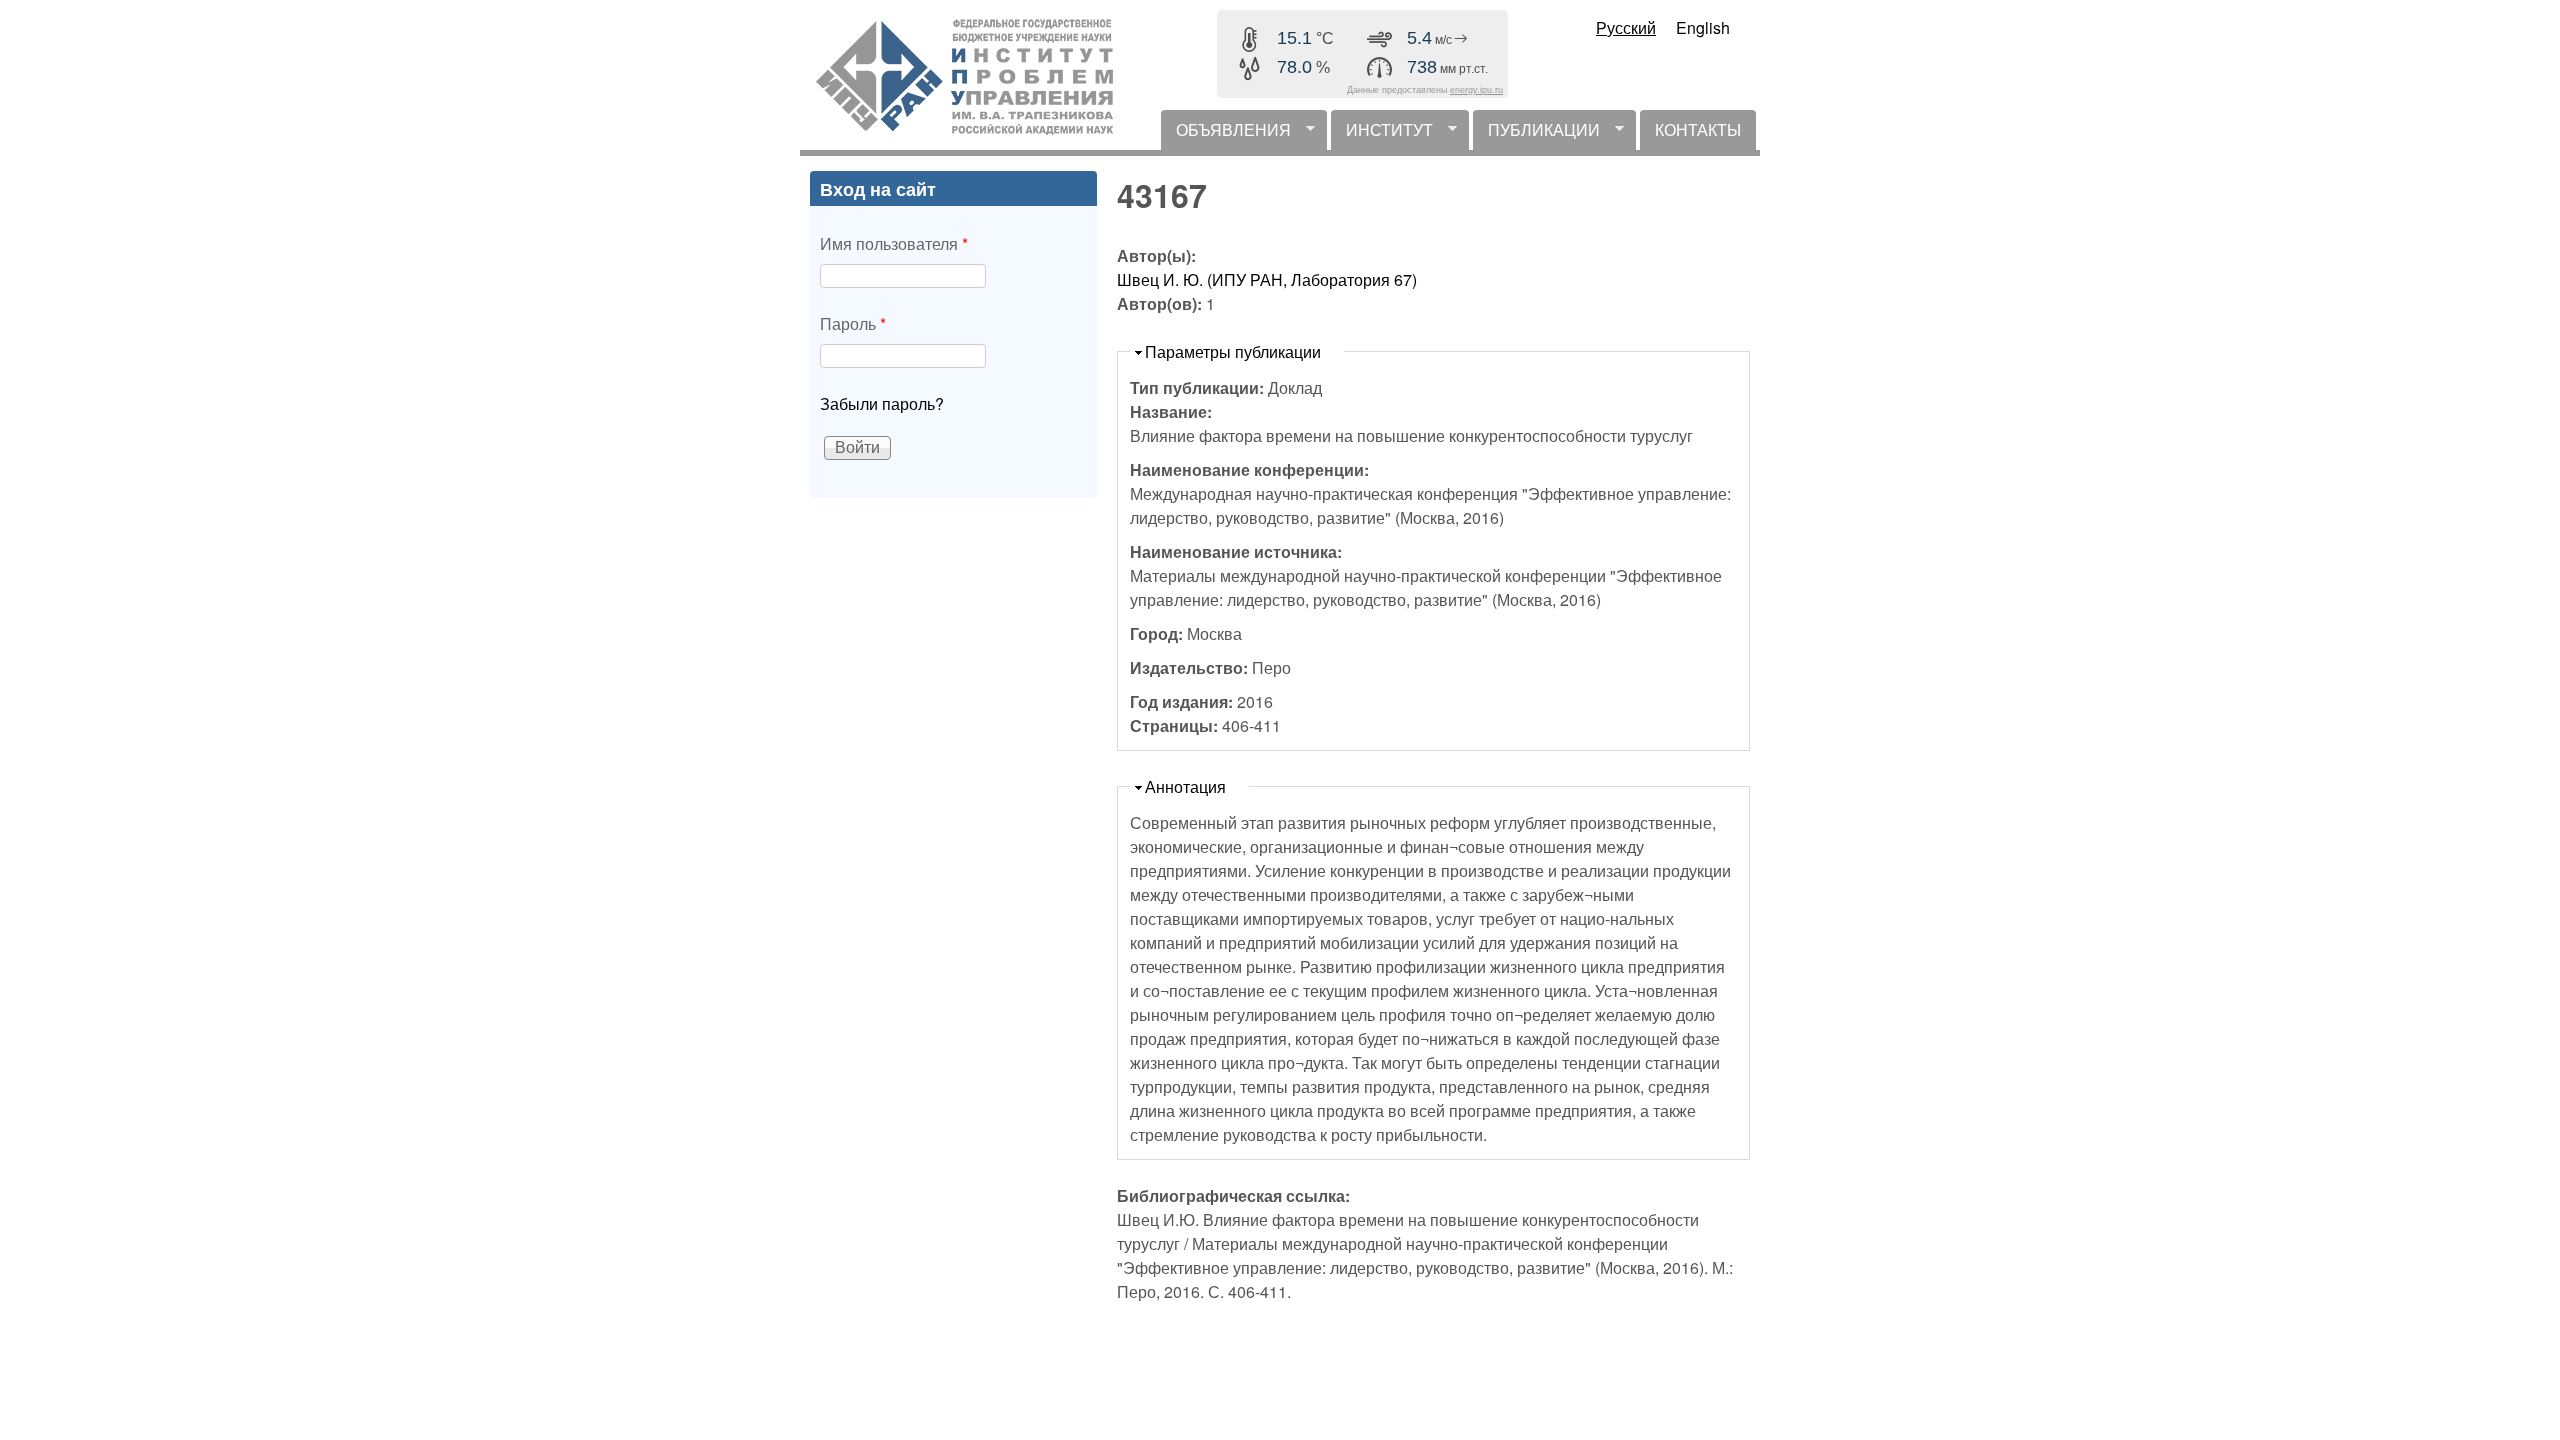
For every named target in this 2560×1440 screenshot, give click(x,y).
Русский (1626, 27)
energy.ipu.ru (1476, 90)
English (1703, 27)
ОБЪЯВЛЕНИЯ (1226, 134)
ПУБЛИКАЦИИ (1536, 134)
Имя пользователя (894, 243)
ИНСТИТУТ (1382, 134)
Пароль (853, 323)
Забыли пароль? (882, 403)
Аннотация (1185, 786)
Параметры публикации (1233, 351)
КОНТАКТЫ (1698, 129)
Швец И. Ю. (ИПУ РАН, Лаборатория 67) (1267, 279)
